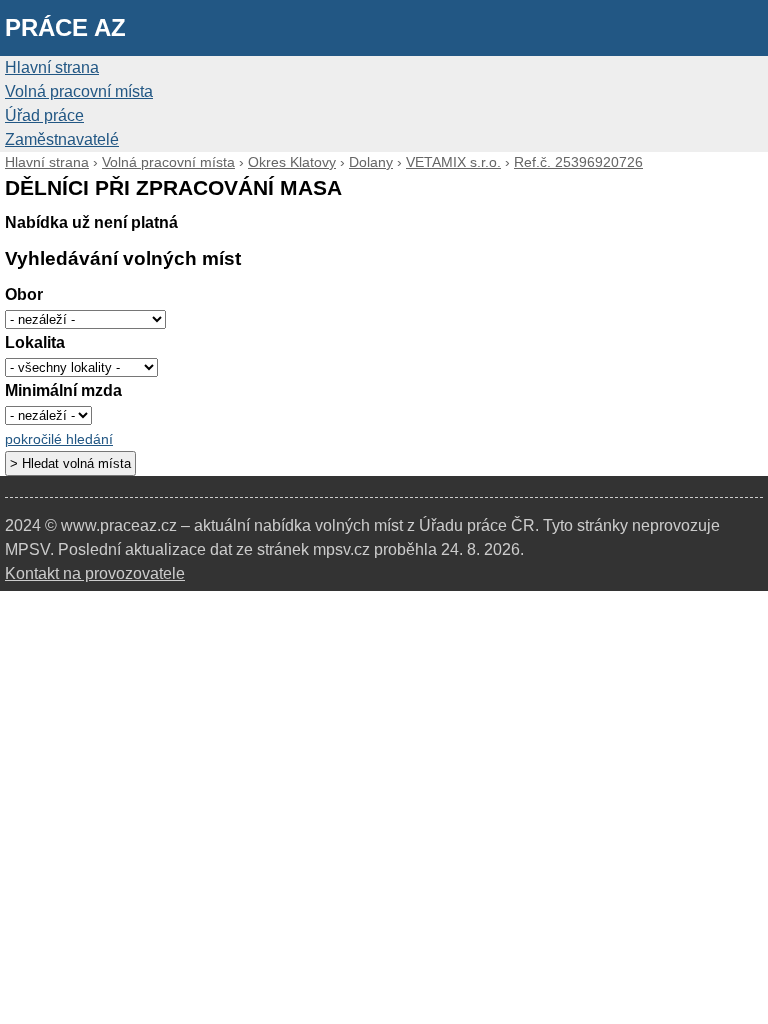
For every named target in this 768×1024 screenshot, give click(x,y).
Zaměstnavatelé (62, 139)
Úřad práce (44, 115)
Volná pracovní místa (79, 91)
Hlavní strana (52, 67)
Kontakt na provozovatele (95, 573)
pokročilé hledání (59, 439)
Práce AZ (65, 27)
